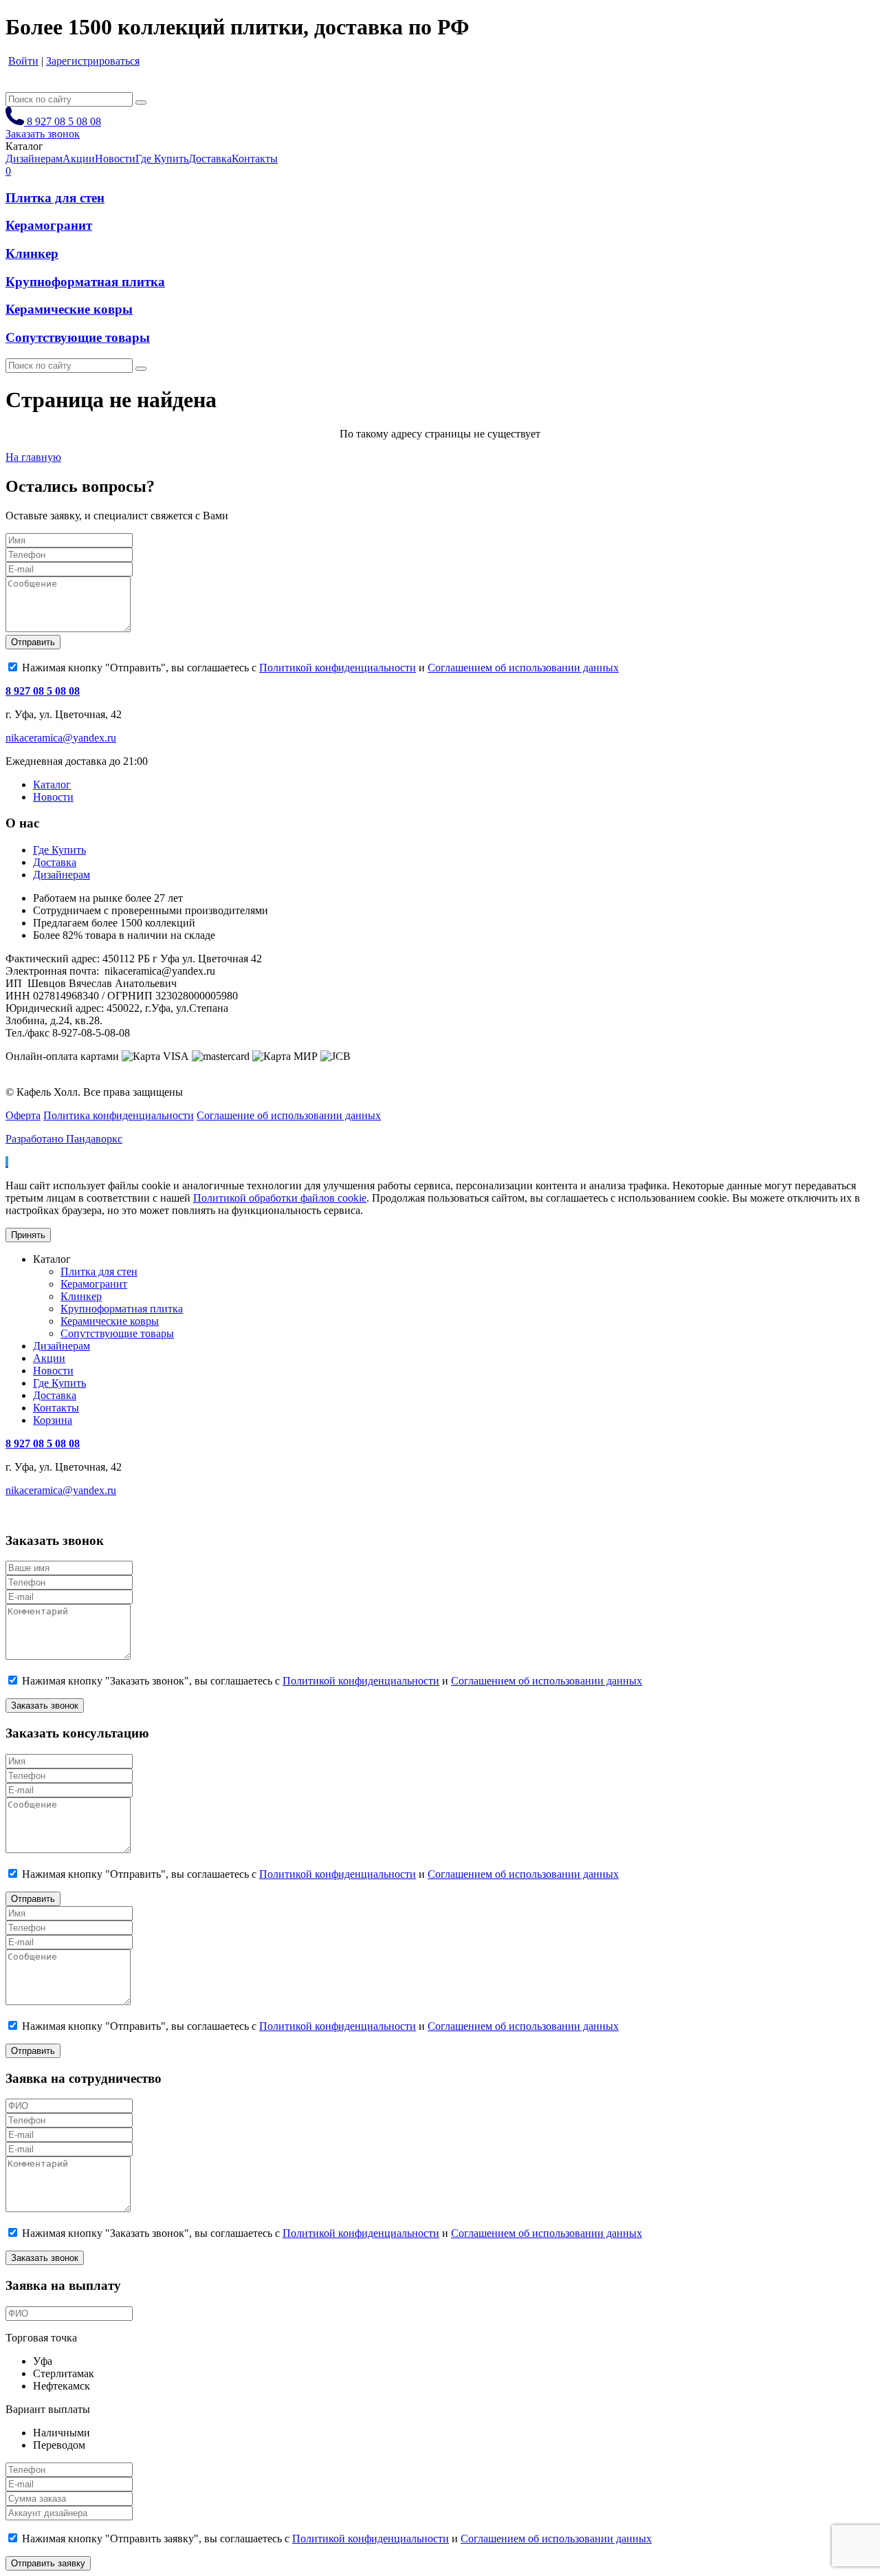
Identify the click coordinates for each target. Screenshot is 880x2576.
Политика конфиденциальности (119, 1115)
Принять (28, 1235)
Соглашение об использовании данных (289, 1115)
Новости (53, 797)
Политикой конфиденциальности (338, 668)
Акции (49, 1358)
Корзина (53, 1420)
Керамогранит (49, 225)
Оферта (23, 1115)
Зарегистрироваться (93, 61)
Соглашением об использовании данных (523, 668)
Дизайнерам (62, 875)
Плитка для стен (55, 198)
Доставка (55, 862)
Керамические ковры (69, 309)
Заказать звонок (43, 134)
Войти (23, 61)
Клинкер (32, 253)
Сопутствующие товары (78, 337)
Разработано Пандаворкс (64, 1139)
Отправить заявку (48, 2563)
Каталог (52, 784)
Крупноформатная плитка (85, 282)
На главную (33, 457)
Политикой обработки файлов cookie (280, 1198)
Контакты (56, 1408)
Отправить (33, 642)
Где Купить (59, 850)
